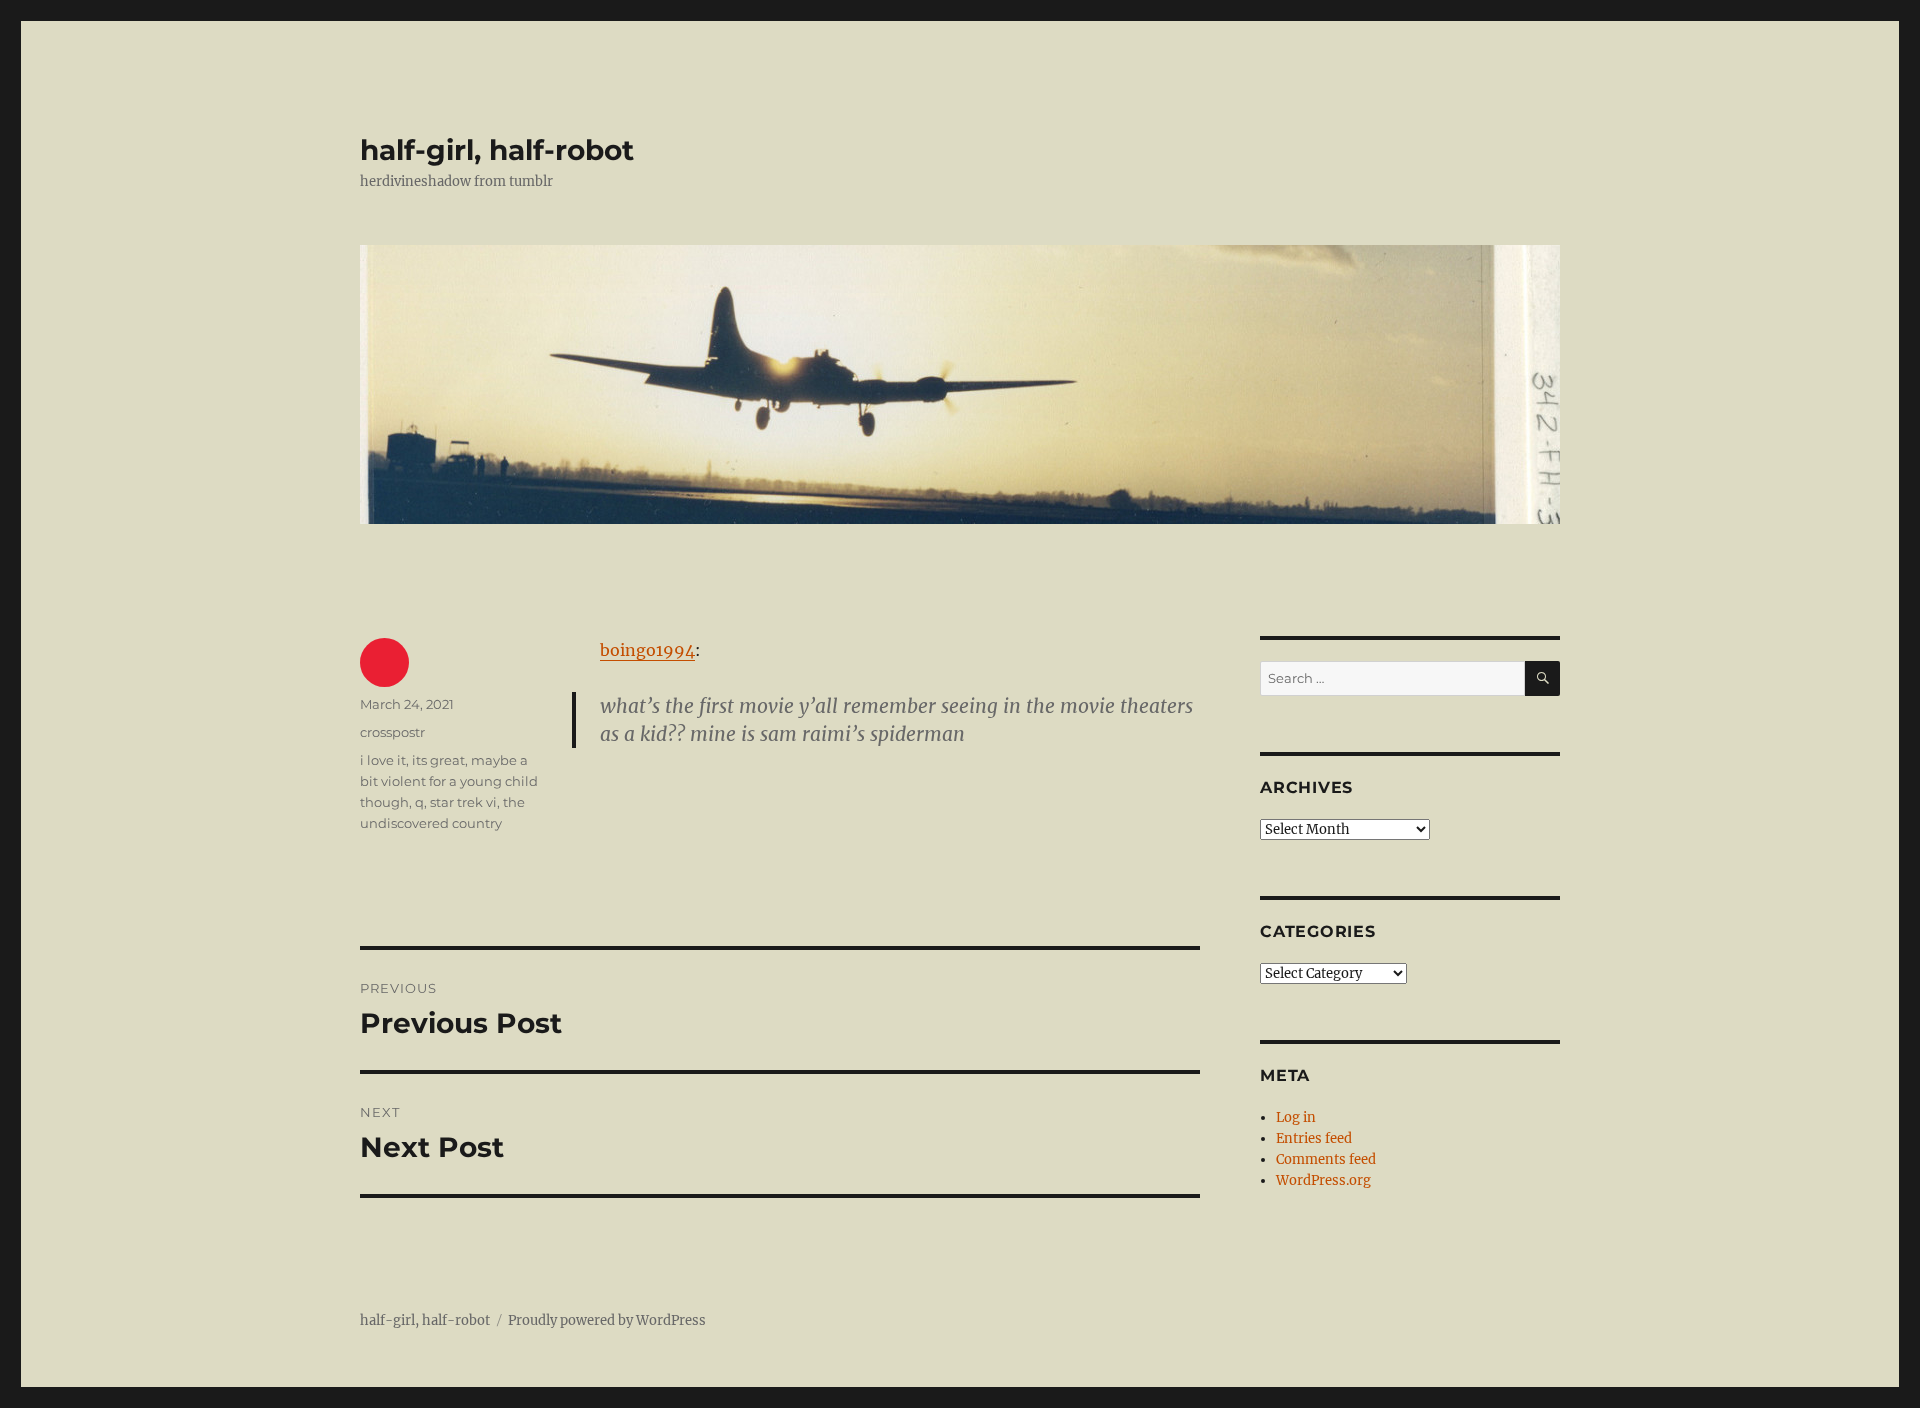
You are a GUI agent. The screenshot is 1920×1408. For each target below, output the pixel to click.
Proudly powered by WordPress (607, 1320)
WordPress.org (1323, 1180)
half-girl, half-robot (497, 150)
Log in (1296, 1117)
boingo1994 (647, 650)
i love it (383, 760)
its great (438, 760)
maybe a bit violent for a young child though (449, 781)
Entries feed (1314, 1138)
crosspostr (392, 732)
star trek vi (463, 802)
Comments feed (1326, 1159)
